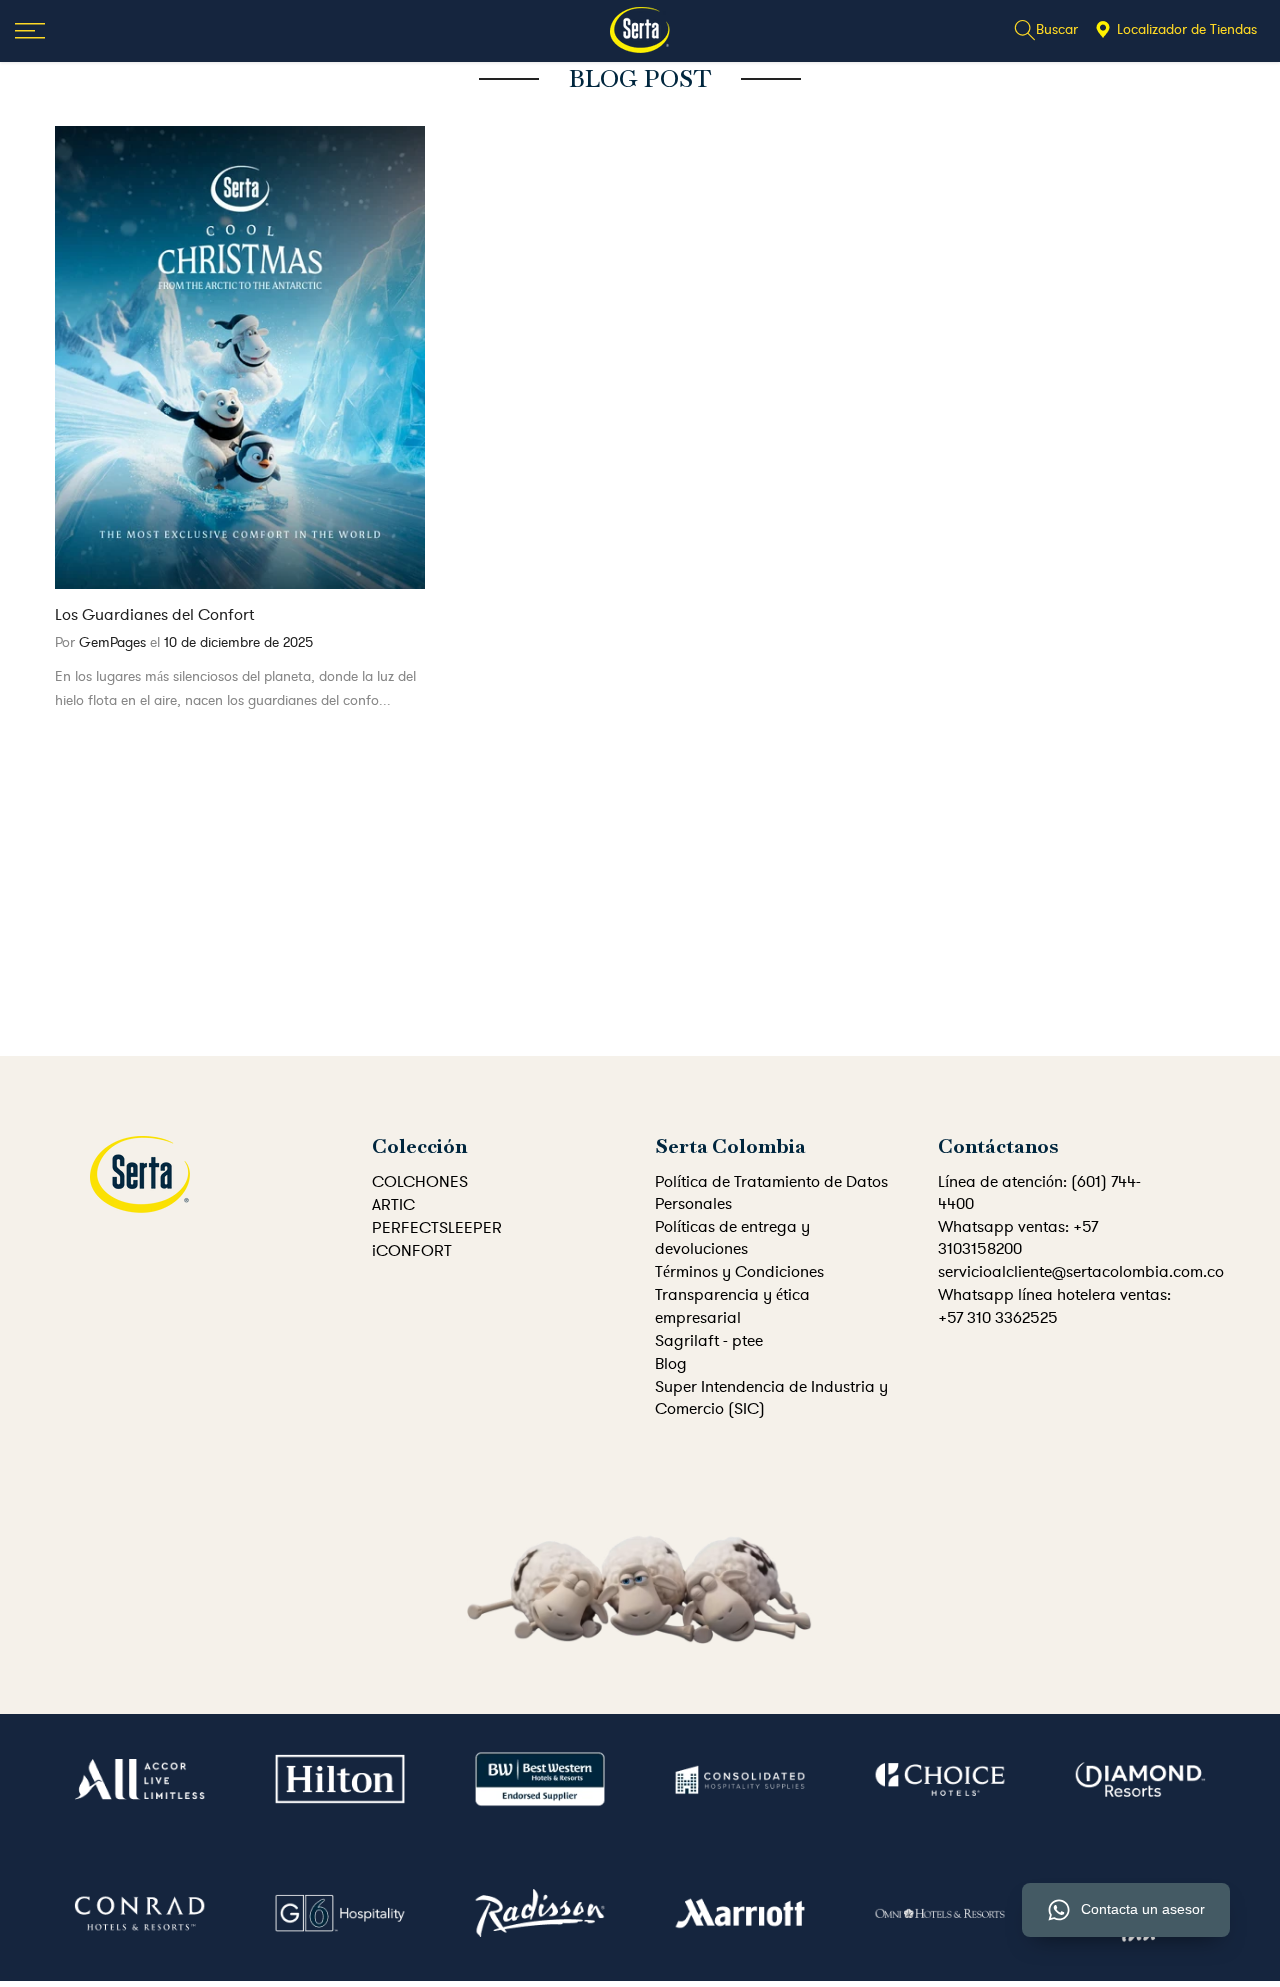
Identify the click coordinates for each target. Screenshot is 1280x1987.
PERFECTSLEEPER (437, 1228)
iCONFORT (412, 1251)
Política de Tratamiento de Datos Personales (771, 1193)
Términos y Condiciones (739, 1272)
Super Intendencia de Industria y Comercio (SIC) (771, 1398)
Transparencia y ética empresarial (732, 1306)
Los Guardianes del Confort (154, 615)
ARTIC (393, 1205)
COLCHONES (420, 1182)
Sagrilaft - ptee (709, 1341)
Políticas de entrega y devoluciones (732, 1238)
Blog (671, 1364)
